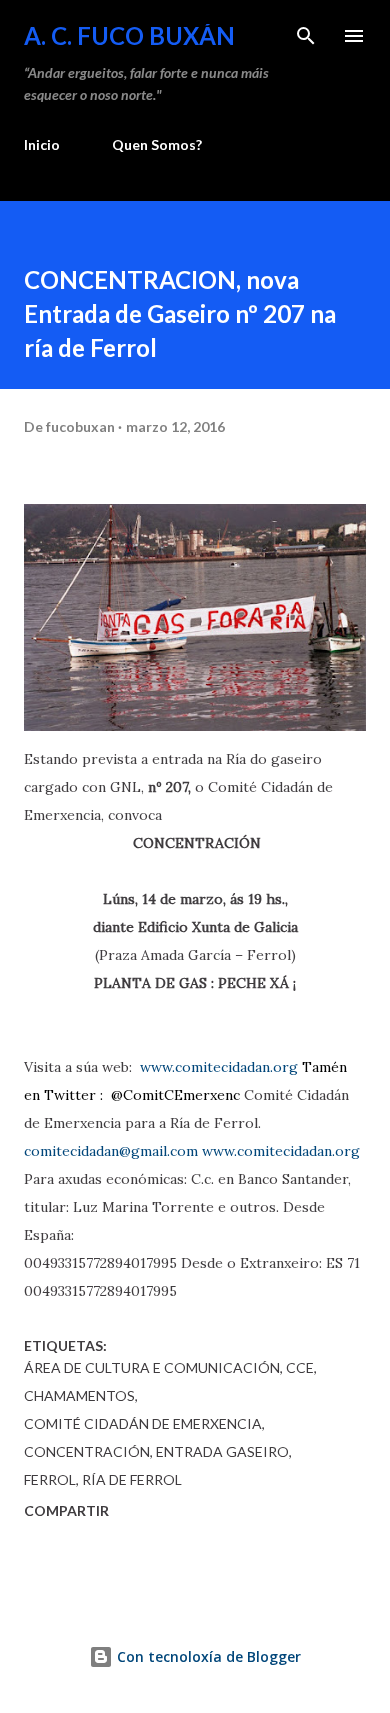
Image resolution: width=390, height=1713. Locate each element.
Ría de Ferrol (132, 1479)
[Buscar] (306, 36)
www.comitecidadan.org (221, 1067)
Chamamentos (79, 1395)
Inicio (42, 144)
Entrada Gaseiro (222, 1451)
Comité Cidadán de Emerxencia (143, 1423)
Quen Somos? (157, 144)
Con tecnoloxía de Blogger (207, 1656)
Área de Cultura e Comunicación (152, 1367)
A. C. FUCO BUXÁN (129, 35)
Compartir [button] (66, 1510)
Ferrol (50, 1479)
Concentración (87, 1451)
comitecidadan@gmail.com (113, 1151)
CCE (300, 1367)
